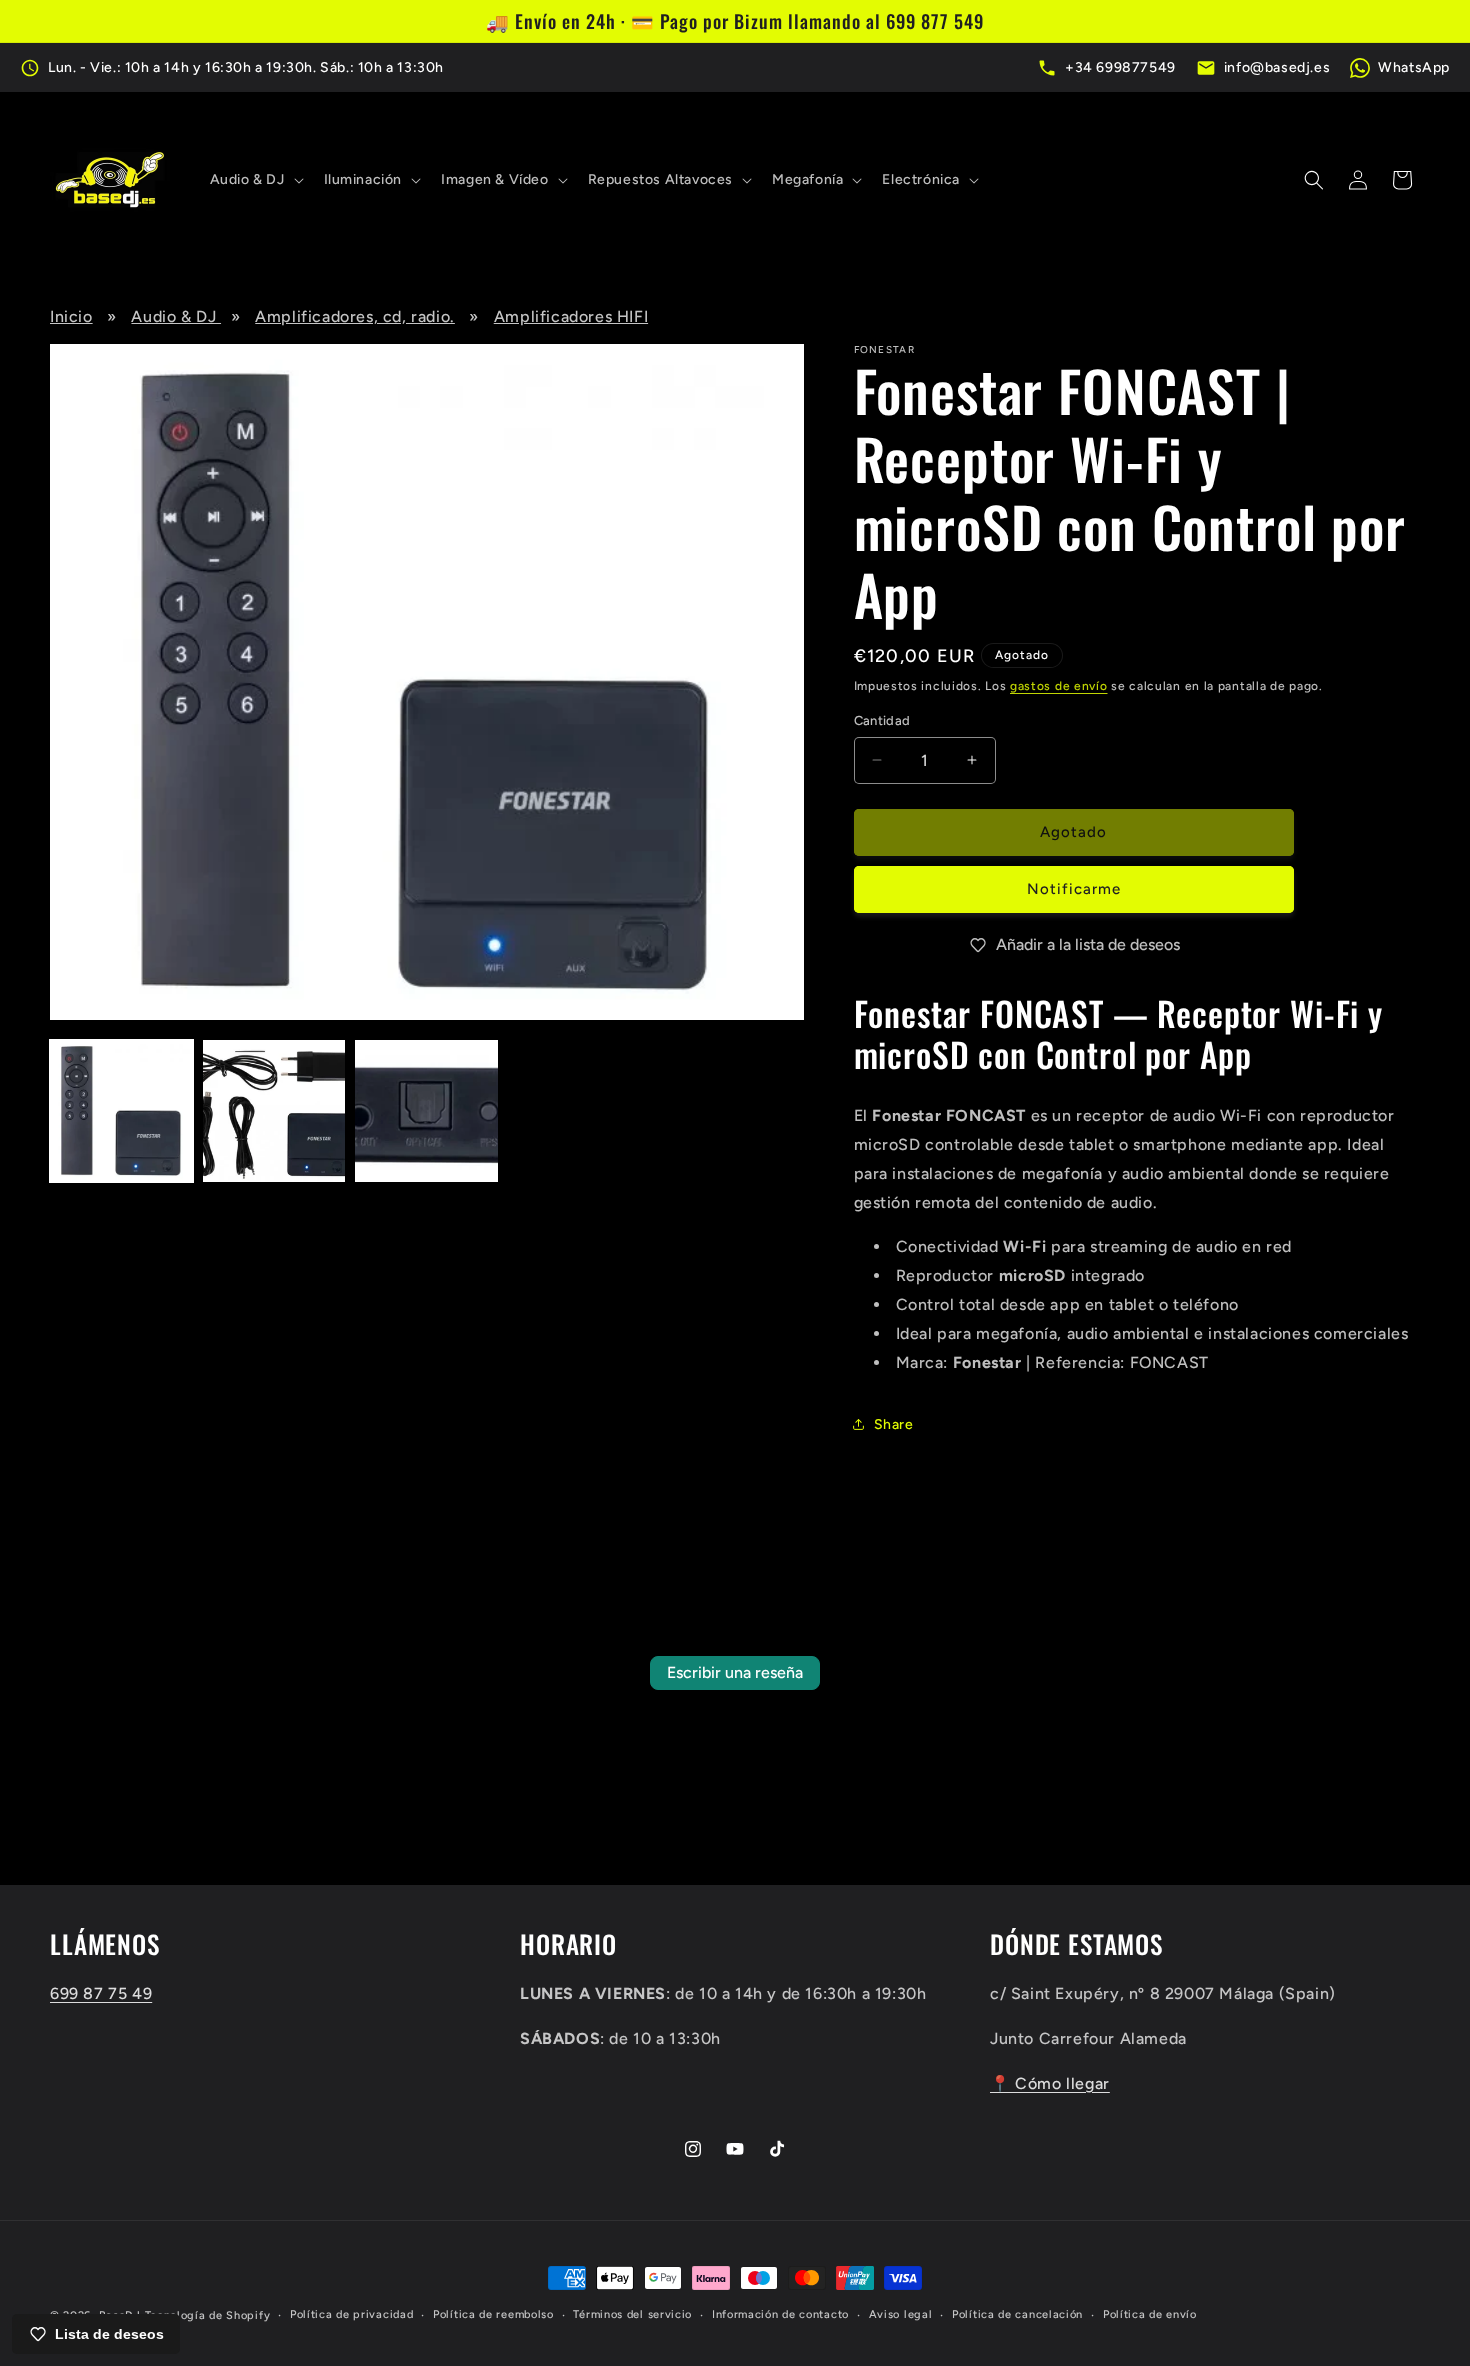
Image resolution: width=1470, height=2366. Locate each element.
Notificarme (1074, 889)
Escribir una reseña (735, 1672)
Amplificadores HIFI (571, 316)
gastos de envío (1059, 686)
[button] (255, 180)
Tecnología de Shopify (208, 2315)
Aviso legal (901, 2314)
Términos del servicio (632, 2314)
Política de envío (1150, 2314)
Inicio (71, 316)
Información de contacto (780, 2314)
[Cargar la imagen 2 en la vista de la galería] (274, 1111)
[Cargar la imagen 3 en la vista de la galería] (426, 1111)
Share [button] (894, 1424)
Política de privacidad (351, 2314)
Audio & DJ (176, 316)
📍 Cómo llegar (1050, 2083)
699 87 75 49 (101, 1993)
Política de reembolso (493, 2314)
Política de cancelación (1017, 2314)
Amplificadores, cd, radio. (355, 316)
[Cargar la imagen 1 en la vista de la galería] (121, 1111)
